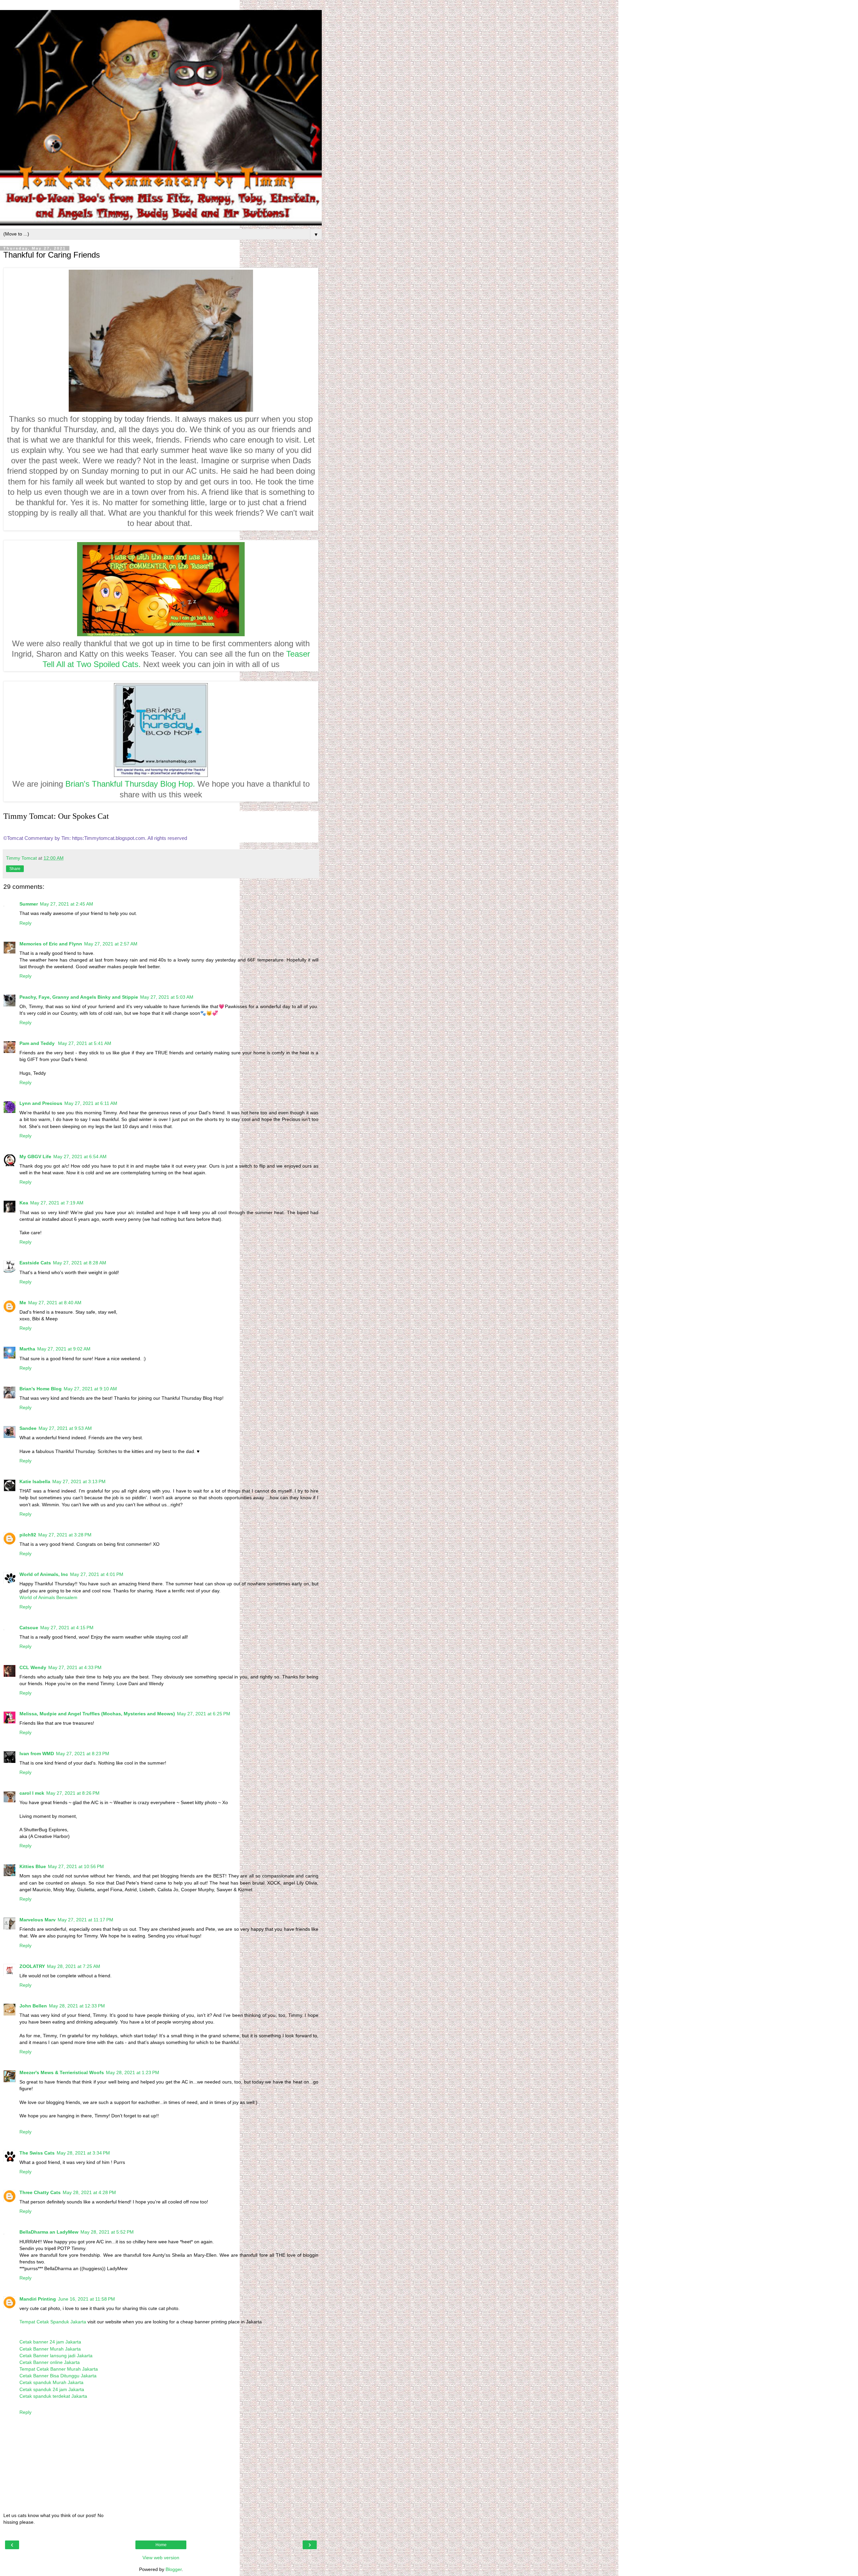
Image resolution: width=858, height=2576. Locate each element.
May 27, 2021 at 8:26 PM (73, 1793)
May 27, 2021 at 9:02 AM (64, 1349)
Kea (24, 1203)
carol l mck (32, 1793)
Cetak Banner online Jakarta (50, 2362)
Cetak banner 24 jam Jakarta (50, 2342)
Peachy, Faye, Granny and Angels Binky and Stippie (79, 997)
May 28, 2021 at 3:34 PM (83, 2153)
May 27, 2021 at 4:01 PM (97, 1574)
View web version (161, 2558)
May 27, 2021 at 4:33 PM (75, 1667)
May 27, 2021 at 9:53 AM (65, 1428)
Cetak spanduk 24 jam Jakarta (52, 2389)
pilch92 (28, 1535)
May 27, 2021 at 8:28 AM (80, 1263)
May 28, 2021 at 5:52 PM (107, 2232)
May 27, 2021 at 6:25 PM (204, 1714)
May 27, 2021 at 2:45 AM (67, 904)
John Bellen (33, 2006)
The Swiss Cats (37, 2153)
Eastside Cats (35, 1263)
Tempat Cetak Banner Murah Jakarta (59, 2369)
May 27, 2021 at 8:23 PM (83, 1754)
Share (15, 869)
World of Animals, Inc (44, 1574)
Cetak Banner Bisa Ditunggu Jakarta (58, 2376)
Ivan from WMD (37, 1754)
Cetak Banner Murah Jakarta (50, 2349)
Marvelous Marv (38, 1920)
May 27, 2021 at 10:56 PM (76, 1866)
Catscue (29, 1628)
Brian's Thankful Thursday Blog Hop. (130, 784)
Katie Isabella (35, 1481)
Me (23, 1303)
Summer (29, 904)
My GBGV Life (35, 1157)
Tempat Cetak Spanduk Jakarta (53, 2322)
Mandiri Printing (38, 2299)
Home (161, 2545)
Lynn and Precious (41, 1103)
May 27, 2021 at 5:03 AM (167, 997)
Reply (25, 923)
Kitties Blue (33, 1866)
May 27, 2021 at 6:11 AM (91, 1103)
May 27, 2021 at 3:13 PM (79, 1481)
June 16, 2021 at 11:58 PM (86, 2299)
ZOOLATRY (32, 1966)
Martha (27, 1349)
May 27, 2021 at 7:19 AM (57, 1203)
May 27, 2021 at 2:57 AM (111, 944)
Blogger (174, 2569)
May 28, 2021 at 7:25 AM (74, 1966)
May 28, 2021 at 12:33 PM (77, 2006)
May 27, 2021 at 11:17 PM (85, 1920)
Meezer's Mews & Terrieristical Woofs (62, 2072)
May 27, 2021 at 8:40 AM (55, 1303)
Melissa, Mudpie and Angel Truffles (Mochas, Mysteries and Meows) (97, 1714)
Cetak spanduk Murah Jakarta (51, 2382)
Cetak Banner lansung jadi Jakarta (56, 2356)
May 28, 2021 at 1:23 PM (133, 2072)
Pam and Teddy (38, 1043)
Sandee (28, 1428)
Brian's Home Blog (41, 1389)
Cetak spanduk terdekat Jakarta (53, 2396)
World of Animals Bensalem (48, 1597)
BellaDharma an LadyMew (49, 2232)
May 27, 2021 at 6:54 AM (80, 1157)
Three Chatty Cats (40, 2192)
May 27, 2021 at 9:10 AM (90, 1389)
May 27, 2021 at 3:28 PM (65, 1535)
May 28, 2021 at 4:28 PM (89, 2192)
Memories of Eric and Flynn (51, 944)
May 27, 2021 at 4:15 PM (67, 1628)
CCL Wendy (33, 1667)
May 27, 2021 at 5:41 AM (85, 1043)
